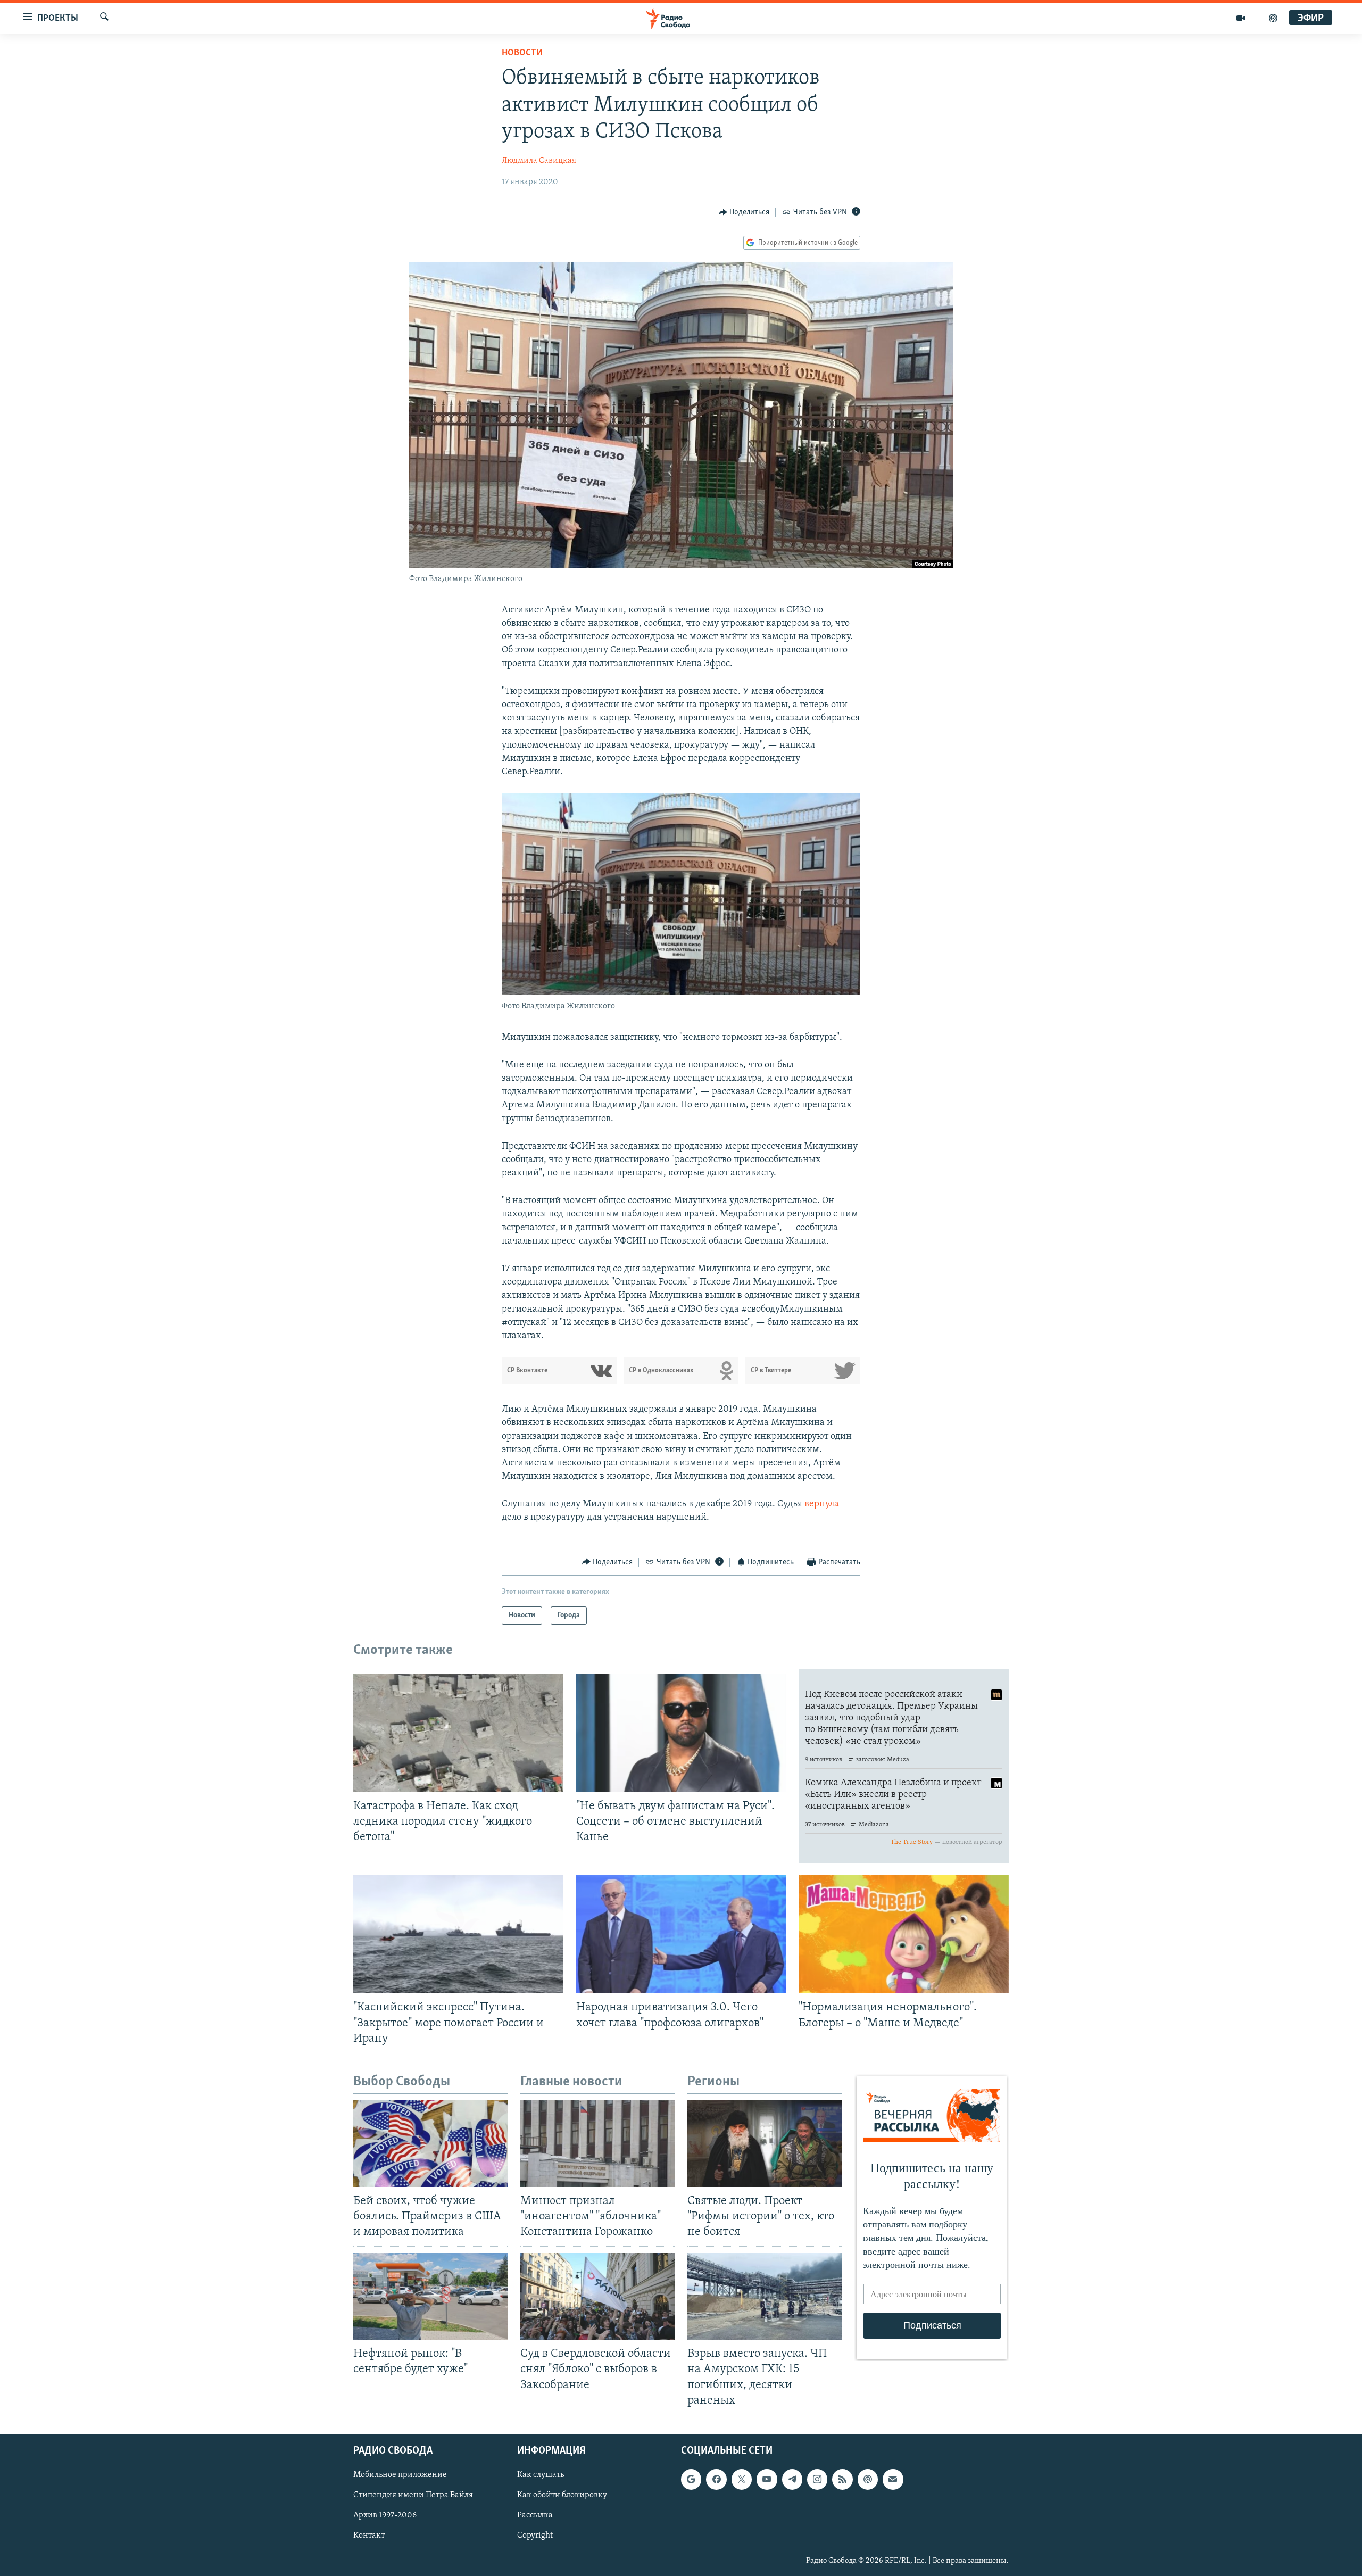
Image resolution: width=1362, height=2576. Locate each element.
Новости (522, 53)
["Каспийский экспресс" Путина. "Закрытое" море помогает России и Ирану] (458, 1934)
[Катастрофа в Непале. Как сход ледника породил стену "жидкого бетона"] (458, 1733)
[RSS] (842, 2479)
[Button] (744, 212)
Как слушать (541, 2475)
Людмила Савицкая (539, 161)
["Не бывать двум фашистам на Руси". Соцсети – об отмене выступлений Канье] (681, 1733)
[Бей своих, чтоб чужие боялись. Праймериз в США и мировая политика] (430, 2144)
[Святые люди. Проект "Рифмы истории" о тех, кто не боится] (765, 2144)
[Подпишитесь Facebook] (716, 2479)
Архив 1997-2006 (385, 2515)
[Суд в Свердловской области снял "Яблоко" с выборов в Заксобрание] (597, 2296)
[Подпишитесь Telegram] (792, 2479)
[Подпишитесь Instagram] (817, 2479)
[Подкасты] (868, 2479)
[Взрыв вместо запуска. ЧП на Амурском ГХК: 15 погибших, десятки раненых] (765, 2296)
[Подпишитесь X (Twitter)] (742, 2479)
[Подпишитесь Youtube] (767, 2479)
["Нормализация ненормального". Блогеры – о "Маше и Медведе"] (904, 1934)
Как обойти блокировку (562, 2495)
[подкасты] (1273, 18)
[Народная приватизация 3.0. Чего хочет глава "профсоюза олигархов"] (681, 1934)
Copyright (535, 2536)
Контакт (369, 2536)
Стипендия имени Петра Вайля (413, 2495)
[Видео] (1241, 18)
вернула (822, 1504)
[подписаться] (893, 2479)
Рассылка (535, 2515)
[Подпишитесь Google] (691, 2479)
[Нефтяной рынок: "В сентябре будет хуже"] (430, 2296)
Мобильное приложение (400, 2475)
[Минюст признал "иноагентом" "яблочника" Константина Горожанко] (597, 2144)
